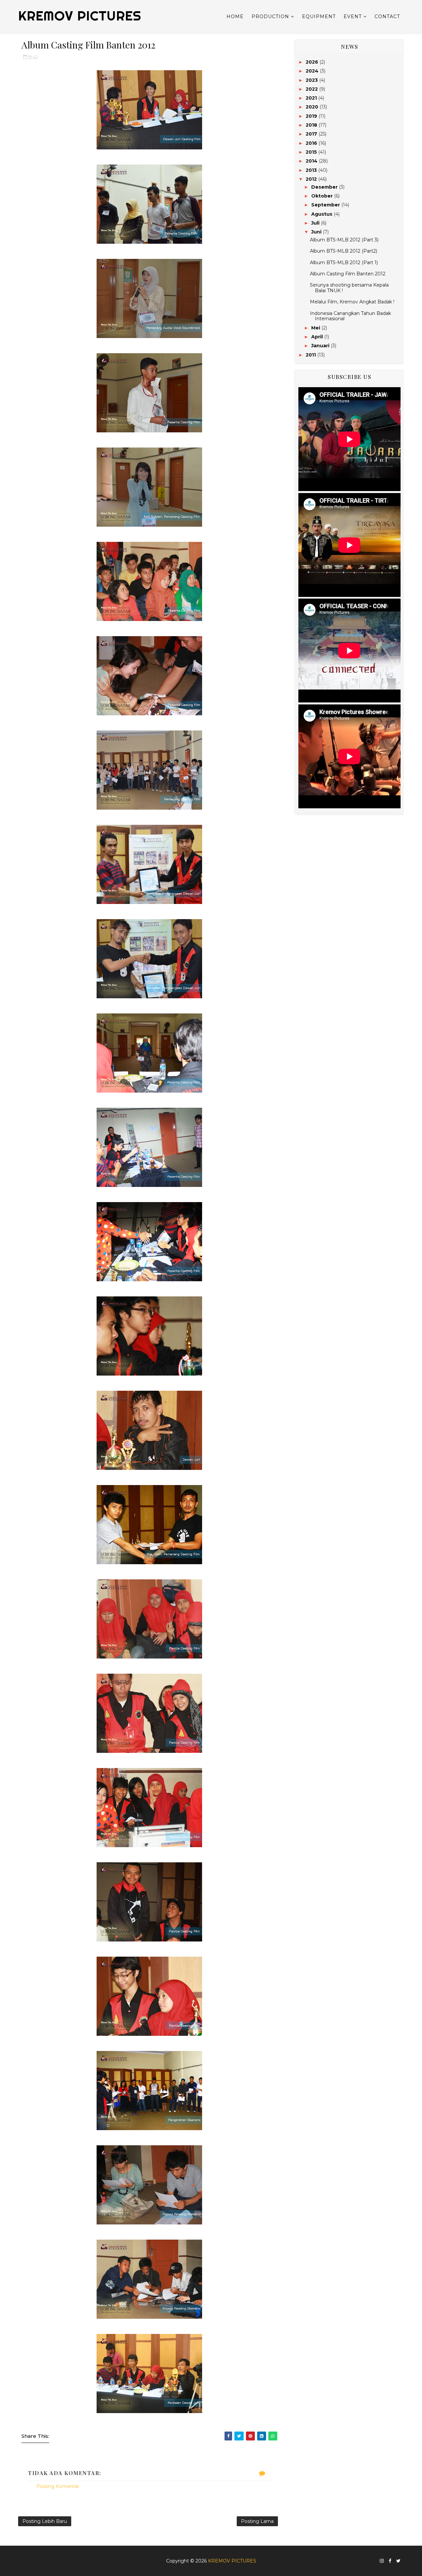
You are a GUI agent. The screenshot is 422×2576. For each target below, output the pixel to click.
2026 (313, 62)
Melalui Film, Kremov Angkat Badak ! (352, 302)
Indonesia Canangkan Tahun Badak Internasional (350, 316)
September (326, 205)
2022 (312, 89)
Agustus (322, 214)
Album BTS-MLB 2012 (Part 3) (344, 240)
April (318, 337)
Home (235, 16)
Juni (317, 232)
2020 (313, 107)
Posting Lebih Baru (45, 2521)
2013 (312, 170)
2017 (312, 134)
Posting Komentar (58, 2486)
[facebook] (390, 2561)
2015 (312, 152)
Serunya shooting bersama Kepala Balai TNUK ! (349, 288)
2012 (312, 179)
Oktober (323, 196)
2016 (312, 143)
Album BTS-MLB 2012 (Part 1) (344, 263)
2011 (311, 355)
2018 (312, 125)
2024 (313, 71)
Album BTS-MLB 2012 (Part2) (344, 251)
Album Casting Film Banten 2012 (348, 274)
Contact (387, 16)
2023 (312, 80)
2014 (312, 161)
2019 (312, 116)
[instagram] (382, 2561)
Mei (316, 328)
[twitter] (398, 2561)
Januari (321, 346)
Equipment (319, 16)
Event (353, 16)
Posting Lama (257, 2521)
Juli (316, 223)
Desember (325, 187)
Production (270, 16)
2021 (312, 98)
